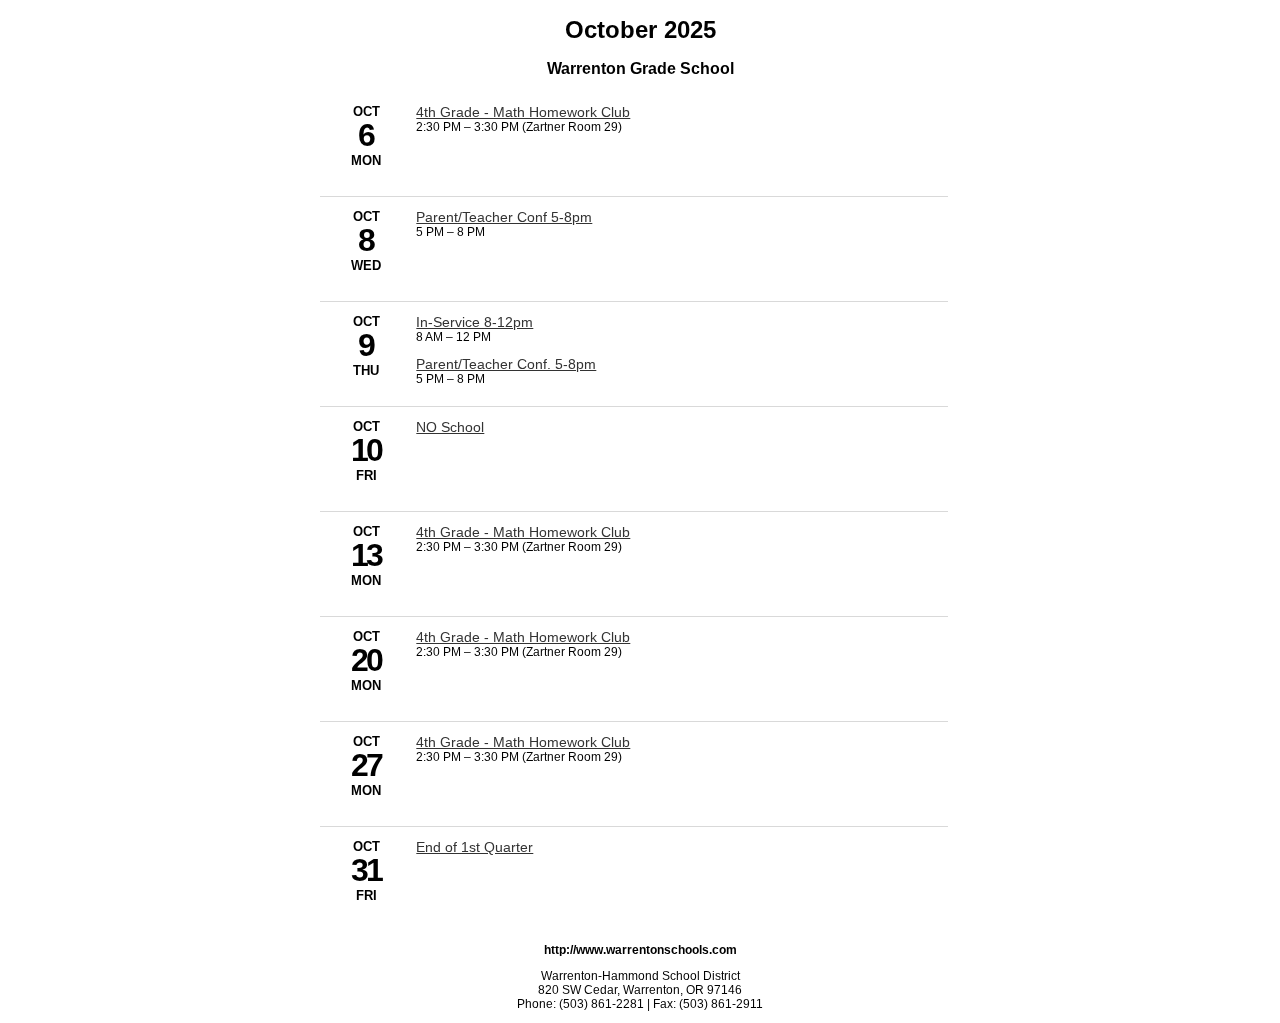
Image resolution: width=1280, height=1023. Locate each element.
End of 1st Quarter (474, 847)
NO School (450, 427)
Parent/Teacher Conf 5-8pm (504, 217)
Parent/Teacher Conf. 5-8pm (506, 364)
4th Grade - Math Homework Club (523, 112)
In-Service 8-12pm (474, 322)
